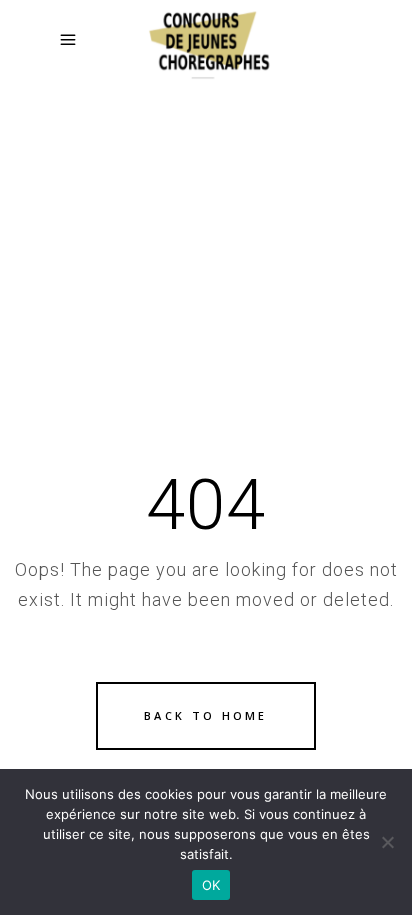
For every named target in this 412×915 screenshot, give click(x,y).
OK (211, 885)
